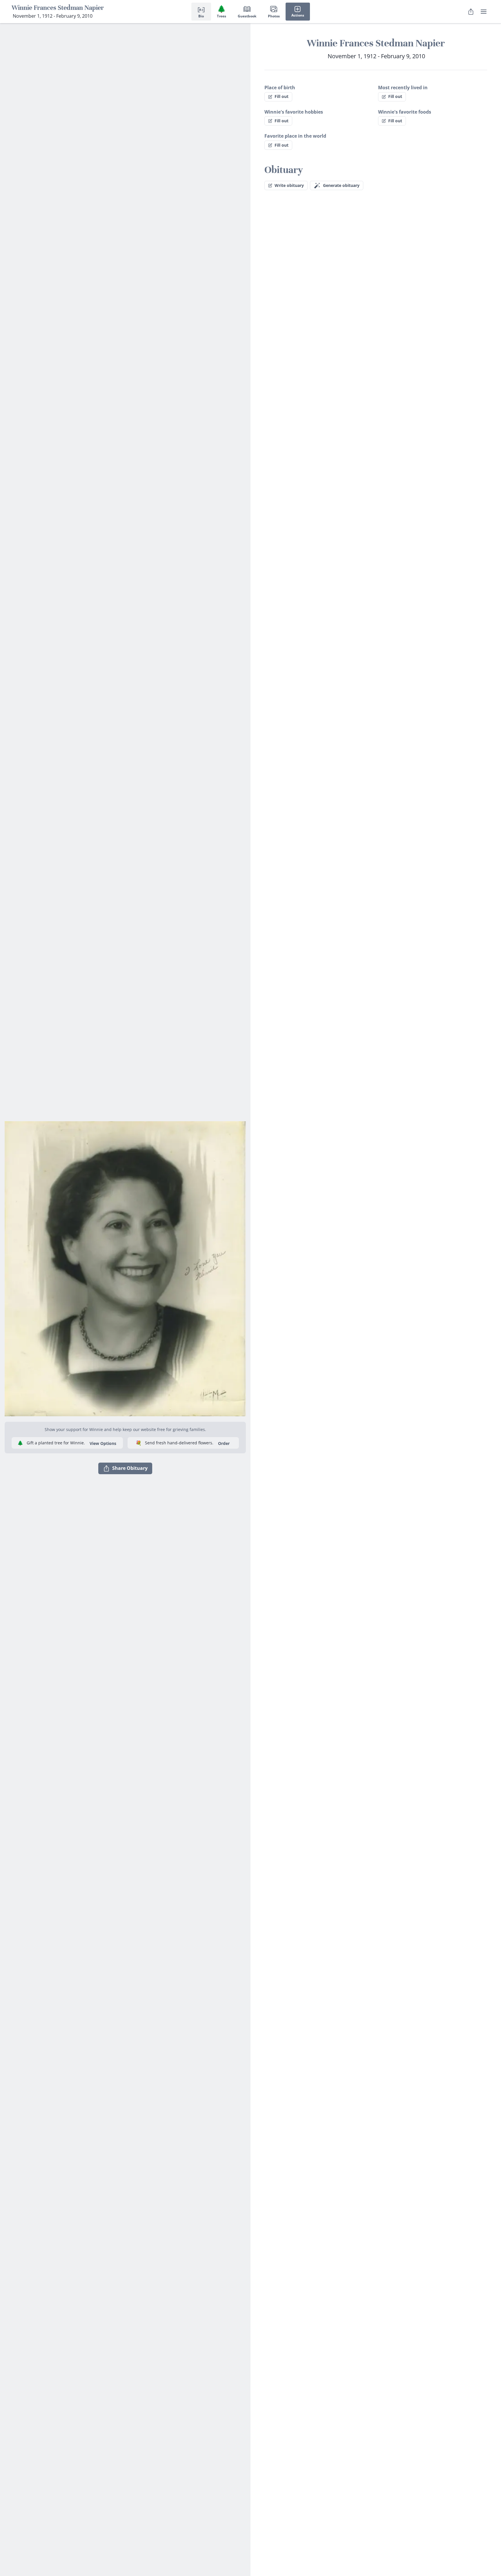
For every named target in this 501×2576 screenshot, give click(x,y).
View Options (103, 1443)
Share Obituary (130, 1468)
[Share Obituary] (471, 12)
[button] (125, 1266)
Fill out (282, 96)
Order (224, 1443)
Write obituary (289, 185)
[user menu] (484, 12)
